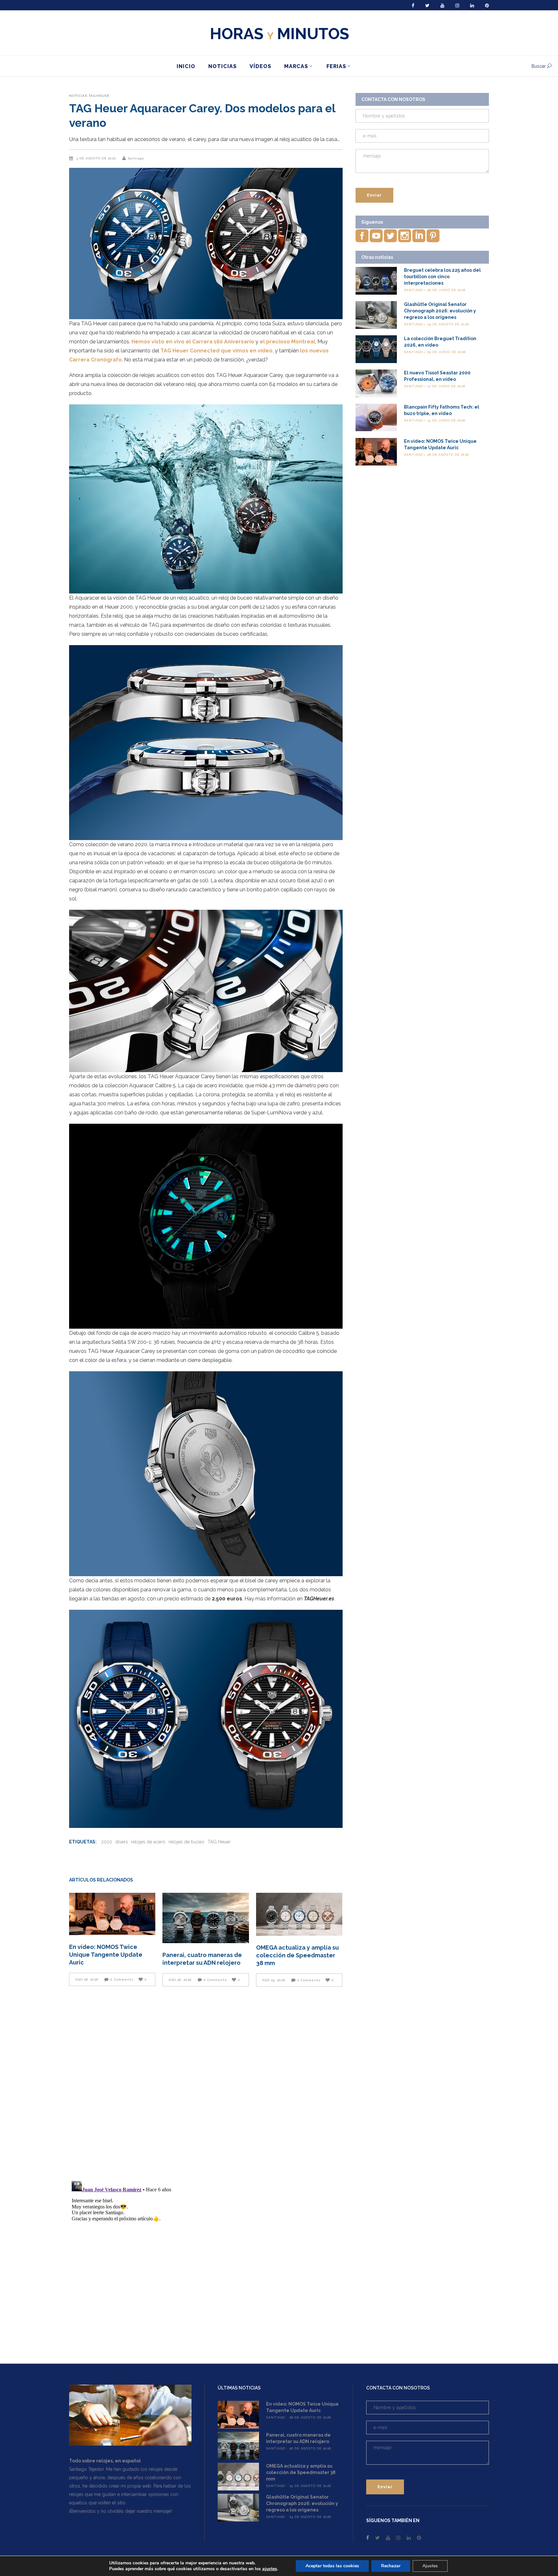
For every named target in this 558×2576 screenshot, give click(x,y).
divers (122, 1842)
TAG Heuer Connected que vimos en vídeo (217, 351)
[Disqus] (206, 2083)
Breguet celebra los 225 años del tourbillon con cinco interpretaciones (442, 277)
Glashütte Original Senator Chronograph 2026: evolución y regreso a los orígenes (440, 311)
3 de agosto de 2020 (97, 158)
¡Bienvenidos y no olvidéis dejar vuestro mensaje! (120, 2511)
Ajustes (430, 2566)
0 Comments (122, 1979)
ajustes (270, 2569)
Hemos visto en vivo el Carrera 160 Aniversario (193, 342)
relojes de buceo (186, 1842)
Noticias (78, 96)
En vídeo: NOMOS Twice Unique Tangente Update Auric (106, 1955)
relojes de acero (148, 1842)
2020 (107, 1842)
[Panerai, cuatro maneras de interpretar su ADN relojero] (206, 1918)
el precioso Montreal (287, 342)
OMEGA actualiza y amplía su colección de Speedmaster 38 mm (297, 1955)
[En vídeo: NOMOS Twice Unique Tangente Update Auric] (112, 1914)
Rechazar (391, 2566)
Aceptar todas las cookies (332, 2566)
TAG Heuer (99, 96)
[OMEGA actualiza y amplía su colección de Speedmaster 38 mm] (299, 1914)
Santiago (136, 158)
